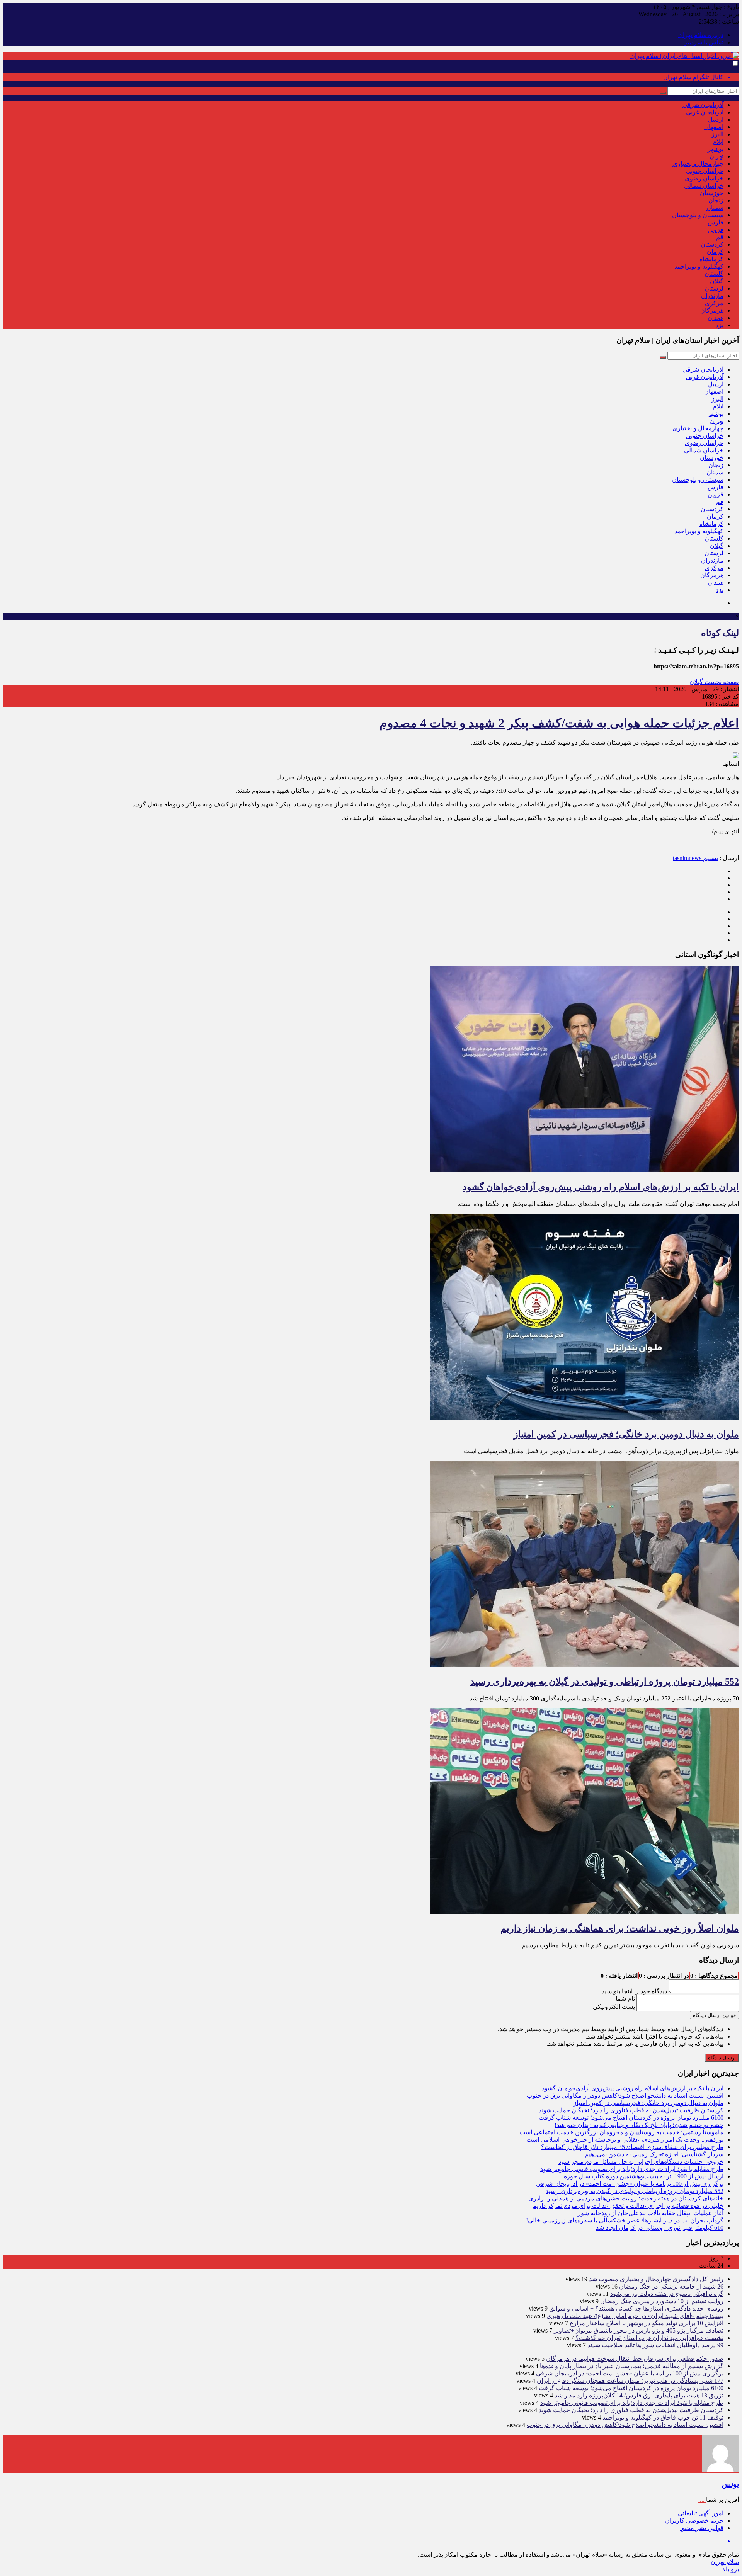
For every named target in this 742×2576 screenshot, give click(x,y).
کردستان (712, 244)
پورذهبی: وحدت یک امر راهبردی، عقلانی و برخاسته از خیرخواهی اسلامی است (625, 2140)
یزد (720, 325)
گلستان (714, 274)
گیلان (717, 281)
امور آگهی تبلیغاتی (701, 2513)
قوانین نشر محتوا (702, 2528)
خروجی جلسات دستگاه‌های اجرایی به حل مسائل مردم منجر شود (641, 2162)
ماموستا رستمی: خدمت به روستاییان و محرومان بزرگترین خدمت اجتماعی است (621, 2132)
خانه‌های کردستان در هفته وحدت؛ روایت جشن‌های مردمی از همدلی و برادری (626, 2198)
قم (720, 237)
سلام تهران (725, 2562)
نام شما (625, 1999)
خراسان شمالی (704, 186)
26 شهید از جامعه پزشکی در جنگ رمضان (671, 2286)
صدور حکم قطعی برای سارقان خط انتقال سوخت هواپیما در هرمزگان (635, 2359)
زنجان (716, 200)
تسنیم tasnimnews (695, 858)
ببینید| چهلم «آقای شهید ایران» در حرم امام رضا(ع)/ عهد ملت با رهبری (635, 2316)
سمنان (715, 208)
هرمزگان (712, 310)
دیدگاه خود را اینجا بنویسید (634, 1991)
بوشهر (716, 149)
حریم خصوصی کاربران (694, 2521)
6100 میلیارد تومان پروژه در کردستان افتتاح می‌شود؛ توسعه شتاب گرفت (631, 2118)
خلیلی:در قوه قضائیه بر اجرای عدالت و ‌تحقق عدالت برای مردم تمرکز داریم (628, 2206)
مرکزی (714, 303)
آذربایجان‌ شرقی (703, 105)
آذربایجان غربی (705, 112)
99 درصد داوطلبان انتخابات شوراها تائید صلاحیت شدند (655, 2345)
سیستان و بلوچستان (698, 215)
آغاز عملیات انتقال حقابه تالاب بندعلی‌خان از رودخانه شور (651, 2213)
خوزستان (712, 193)
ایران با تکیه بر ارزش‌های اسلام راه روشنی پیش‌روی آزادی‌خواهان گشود (601, 1187)
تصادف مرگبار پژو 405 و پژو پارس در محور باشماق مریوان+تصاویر (639, 2330)
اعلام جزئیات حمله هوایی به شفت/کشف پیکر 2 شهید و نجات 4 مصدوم (559, 723)
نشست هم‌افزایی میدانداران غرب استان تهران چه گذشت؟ (649, 2338)
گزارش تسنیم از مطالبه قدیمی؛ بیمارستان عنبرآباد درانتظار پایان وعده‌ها (632, 2366)
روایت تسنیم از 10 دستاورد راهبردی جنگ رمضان (662, 2301)
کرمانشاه (711, 259)
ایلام (718, 142)
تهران (716, 156)
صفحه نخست (721, 682)
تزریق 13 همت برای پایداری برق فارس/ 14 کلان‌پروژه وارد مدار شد (639, 2395)
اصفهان (714, 127)
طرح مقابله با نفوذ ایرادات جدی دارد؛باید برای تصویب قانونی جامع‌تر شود (632, 2169)
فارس (716, 222)
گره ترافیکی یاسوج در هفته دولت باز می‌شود (667, 2294)
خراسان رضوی (704, 178)
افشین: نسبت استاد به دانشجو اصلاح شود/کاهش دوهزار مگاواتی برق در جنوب (625, 2096)
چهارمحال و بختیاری (698, 164)
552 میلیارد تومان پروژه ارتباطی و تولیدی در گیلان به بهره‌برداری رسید (605, 1682)
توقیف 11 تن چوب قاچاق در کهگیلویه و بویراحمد (663, 2417)
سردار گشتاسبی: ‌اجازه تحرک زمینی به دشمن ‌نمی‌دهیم (654, 2154)
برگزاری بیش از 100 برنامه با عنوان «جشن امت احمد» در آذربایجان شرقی (630, 2184)
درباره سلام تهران (701, 35)
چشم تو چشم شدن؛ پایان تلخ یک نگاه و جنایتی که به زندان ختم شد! (639, 2125)
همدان (716, 318)
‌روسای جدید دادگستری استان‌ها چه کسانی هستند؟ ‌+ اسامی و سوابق (636, 2308)
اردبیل (716, 120)
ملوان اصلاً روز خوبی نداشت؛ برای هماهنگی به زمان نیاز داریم (620, 1928)
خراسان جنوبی (705, 171)
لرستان (714, 288)
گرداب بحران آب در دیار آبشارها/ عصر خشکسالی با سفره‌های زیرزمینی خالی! (625, 2220)
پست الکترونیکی (614, 2007)
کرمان (715, 252)
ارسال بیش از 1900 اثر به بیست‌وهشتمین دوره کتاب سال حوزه (644, 2176)
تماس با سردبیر (704, 42)
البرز (717, 134)
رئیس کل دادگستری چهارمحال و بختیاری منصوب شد (656, 2279)
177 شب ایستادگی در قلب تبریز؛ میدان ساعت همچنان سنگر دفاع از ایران (630, 2381)
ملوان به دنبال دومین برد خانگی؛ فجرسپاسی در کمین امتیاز (626, 1434)
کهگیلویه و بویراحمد (699, 266)
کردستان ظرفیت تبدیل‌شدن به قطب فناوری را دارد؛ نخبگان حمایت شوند (631, 2110)
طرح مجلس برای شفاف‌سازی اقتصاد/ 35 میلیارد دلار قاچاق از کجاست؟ (632, 2147)
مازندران (712, 296)
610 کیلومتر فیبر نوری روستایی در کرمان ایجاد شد (660, 2228)
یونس (730, 2484)
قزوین (716, 230)
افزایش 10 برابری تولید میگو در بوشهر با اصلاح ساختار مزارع (647, 2323)
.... (702, 2500)
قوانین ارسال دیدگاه (714, 2015)
